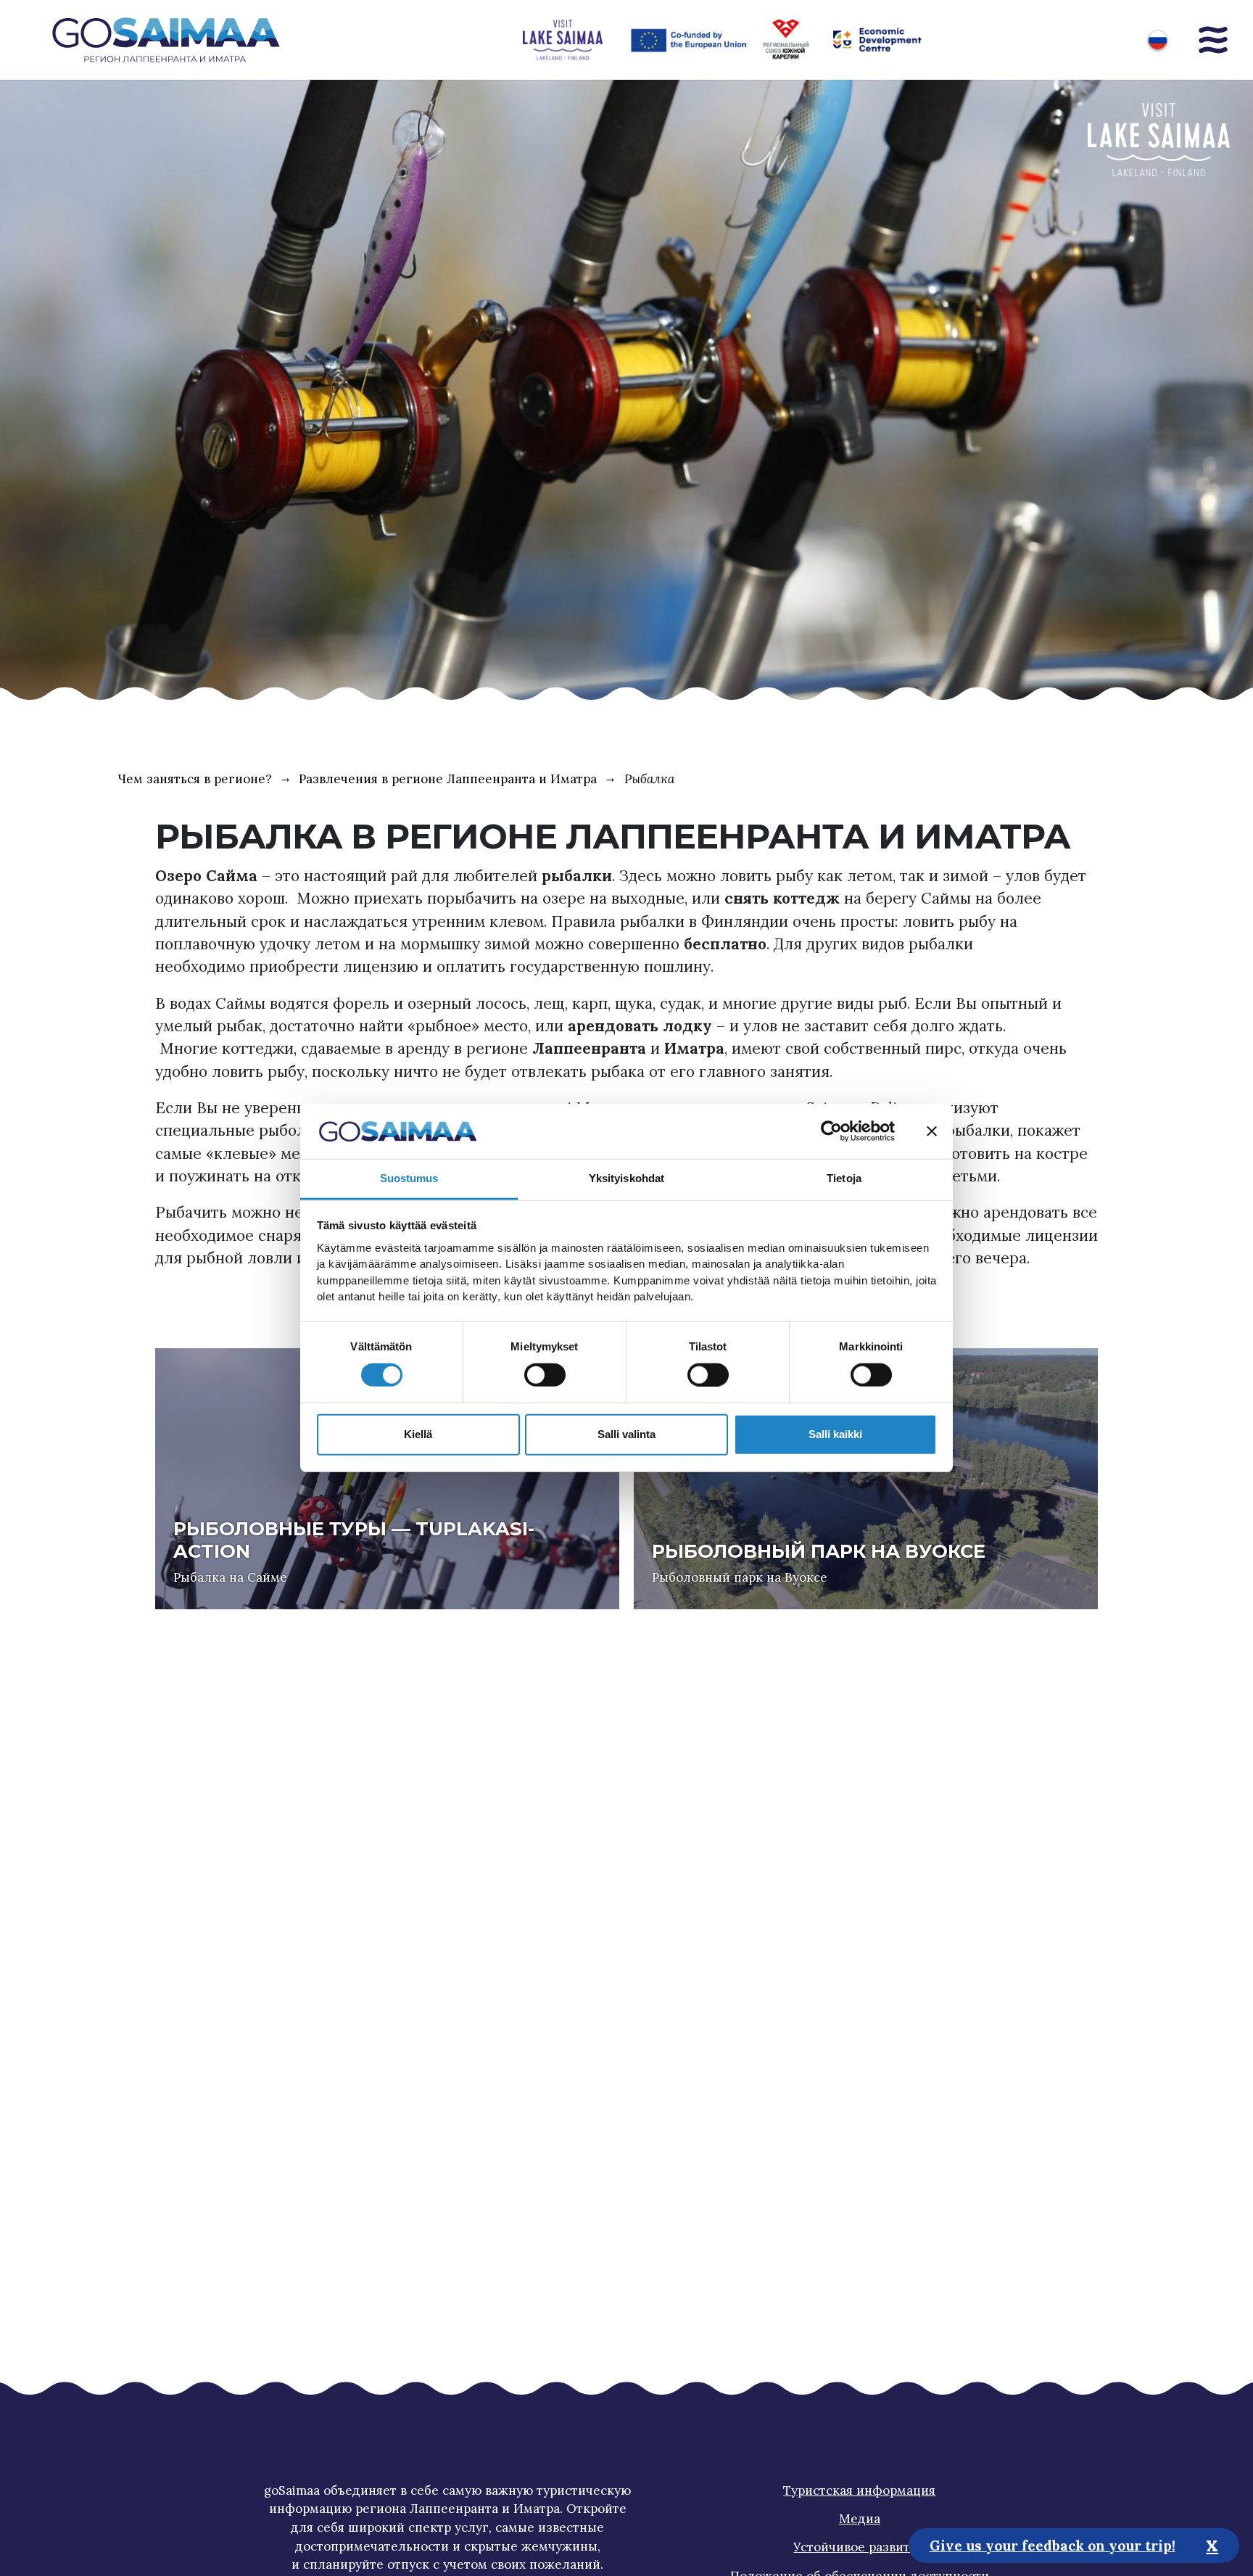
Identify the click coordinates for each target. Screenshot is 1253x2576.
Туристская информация (859, 2490)
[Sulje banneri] (932, 1131)
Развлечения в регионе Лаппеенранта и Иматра (448, 779)
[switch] (545, 1375)
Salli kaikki (835, 1434)
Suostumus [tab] (409, 1179)
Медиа (860, 2519)
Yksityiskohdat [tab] (626, 1179)
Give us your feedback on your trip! (1053, 2545)
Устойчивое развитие (859, 2547)
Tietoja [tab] (844, 1179)
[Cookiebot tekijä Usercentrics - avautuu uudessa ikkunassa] (831, 1131)
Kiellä (418, 1434)
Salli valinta (626, 1434)
